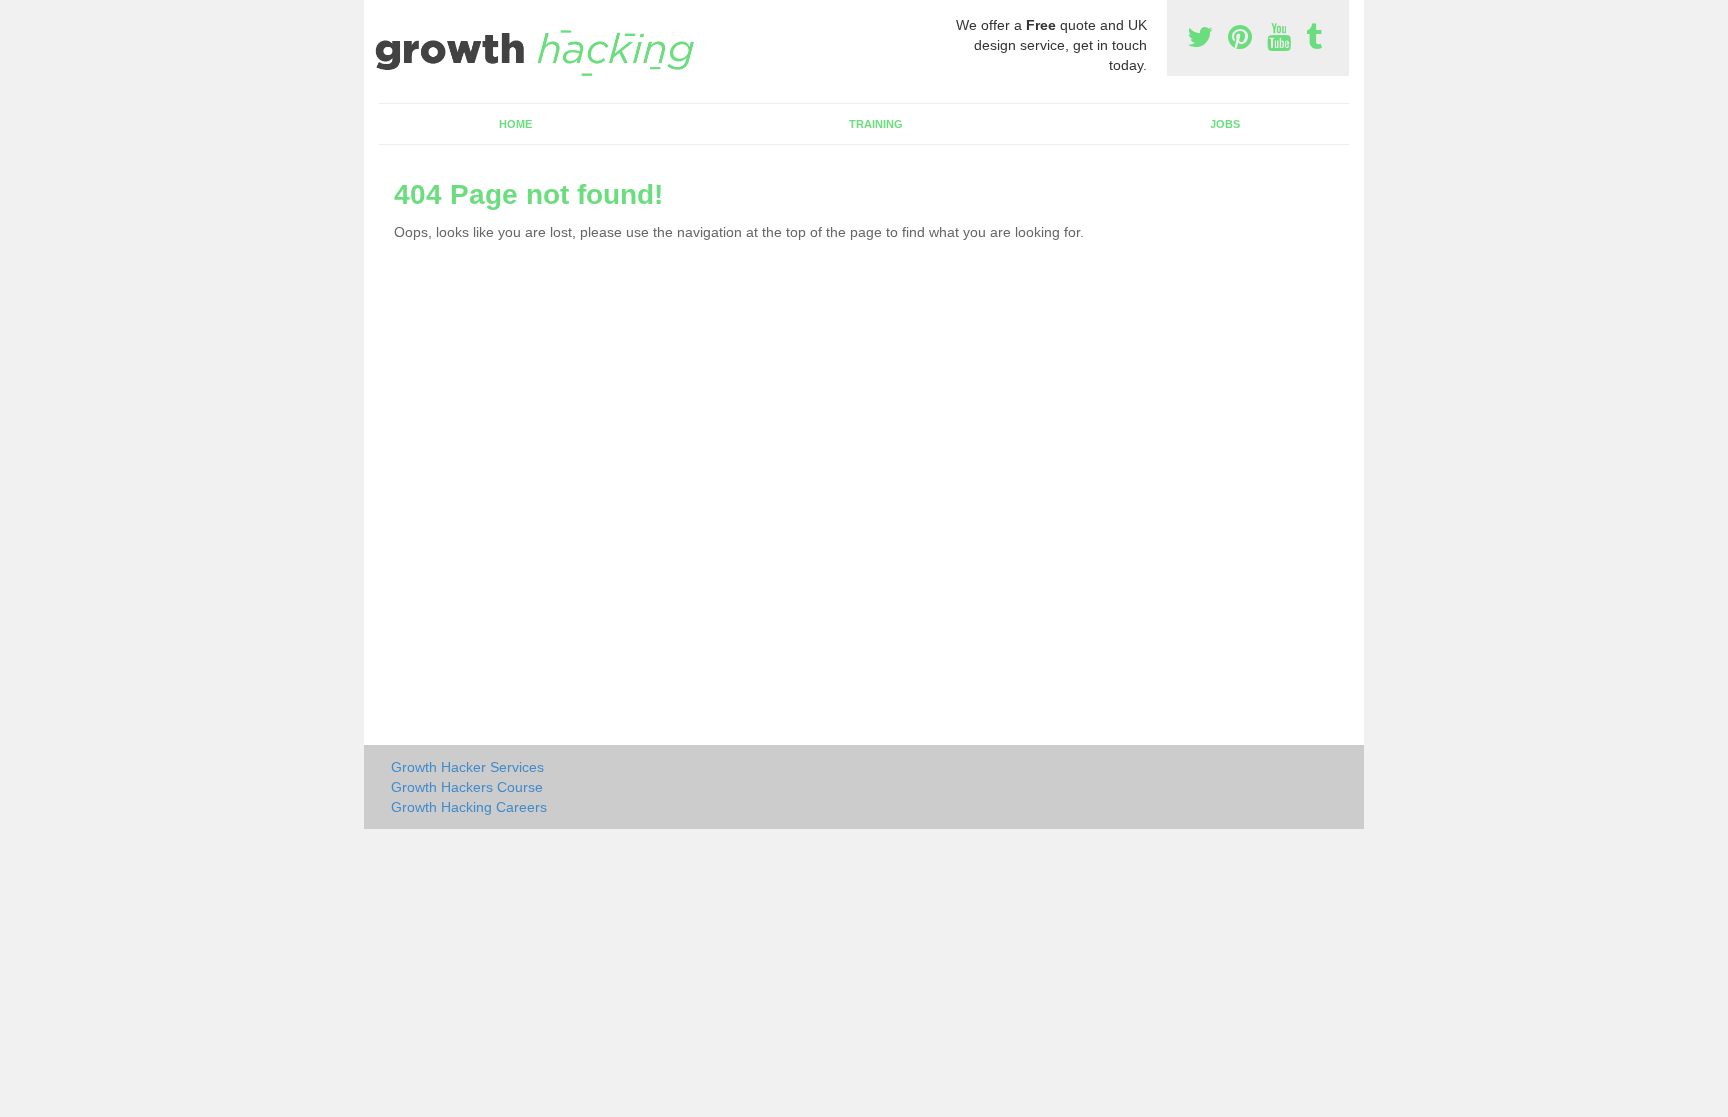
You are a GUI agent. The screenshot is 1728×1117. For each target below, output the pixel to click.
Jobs (1225, 124)
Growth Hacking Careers (469, 807)
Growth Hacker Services (467, 767)
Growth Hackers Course (467, 787)
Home (515, 124)
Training (876, 124)
